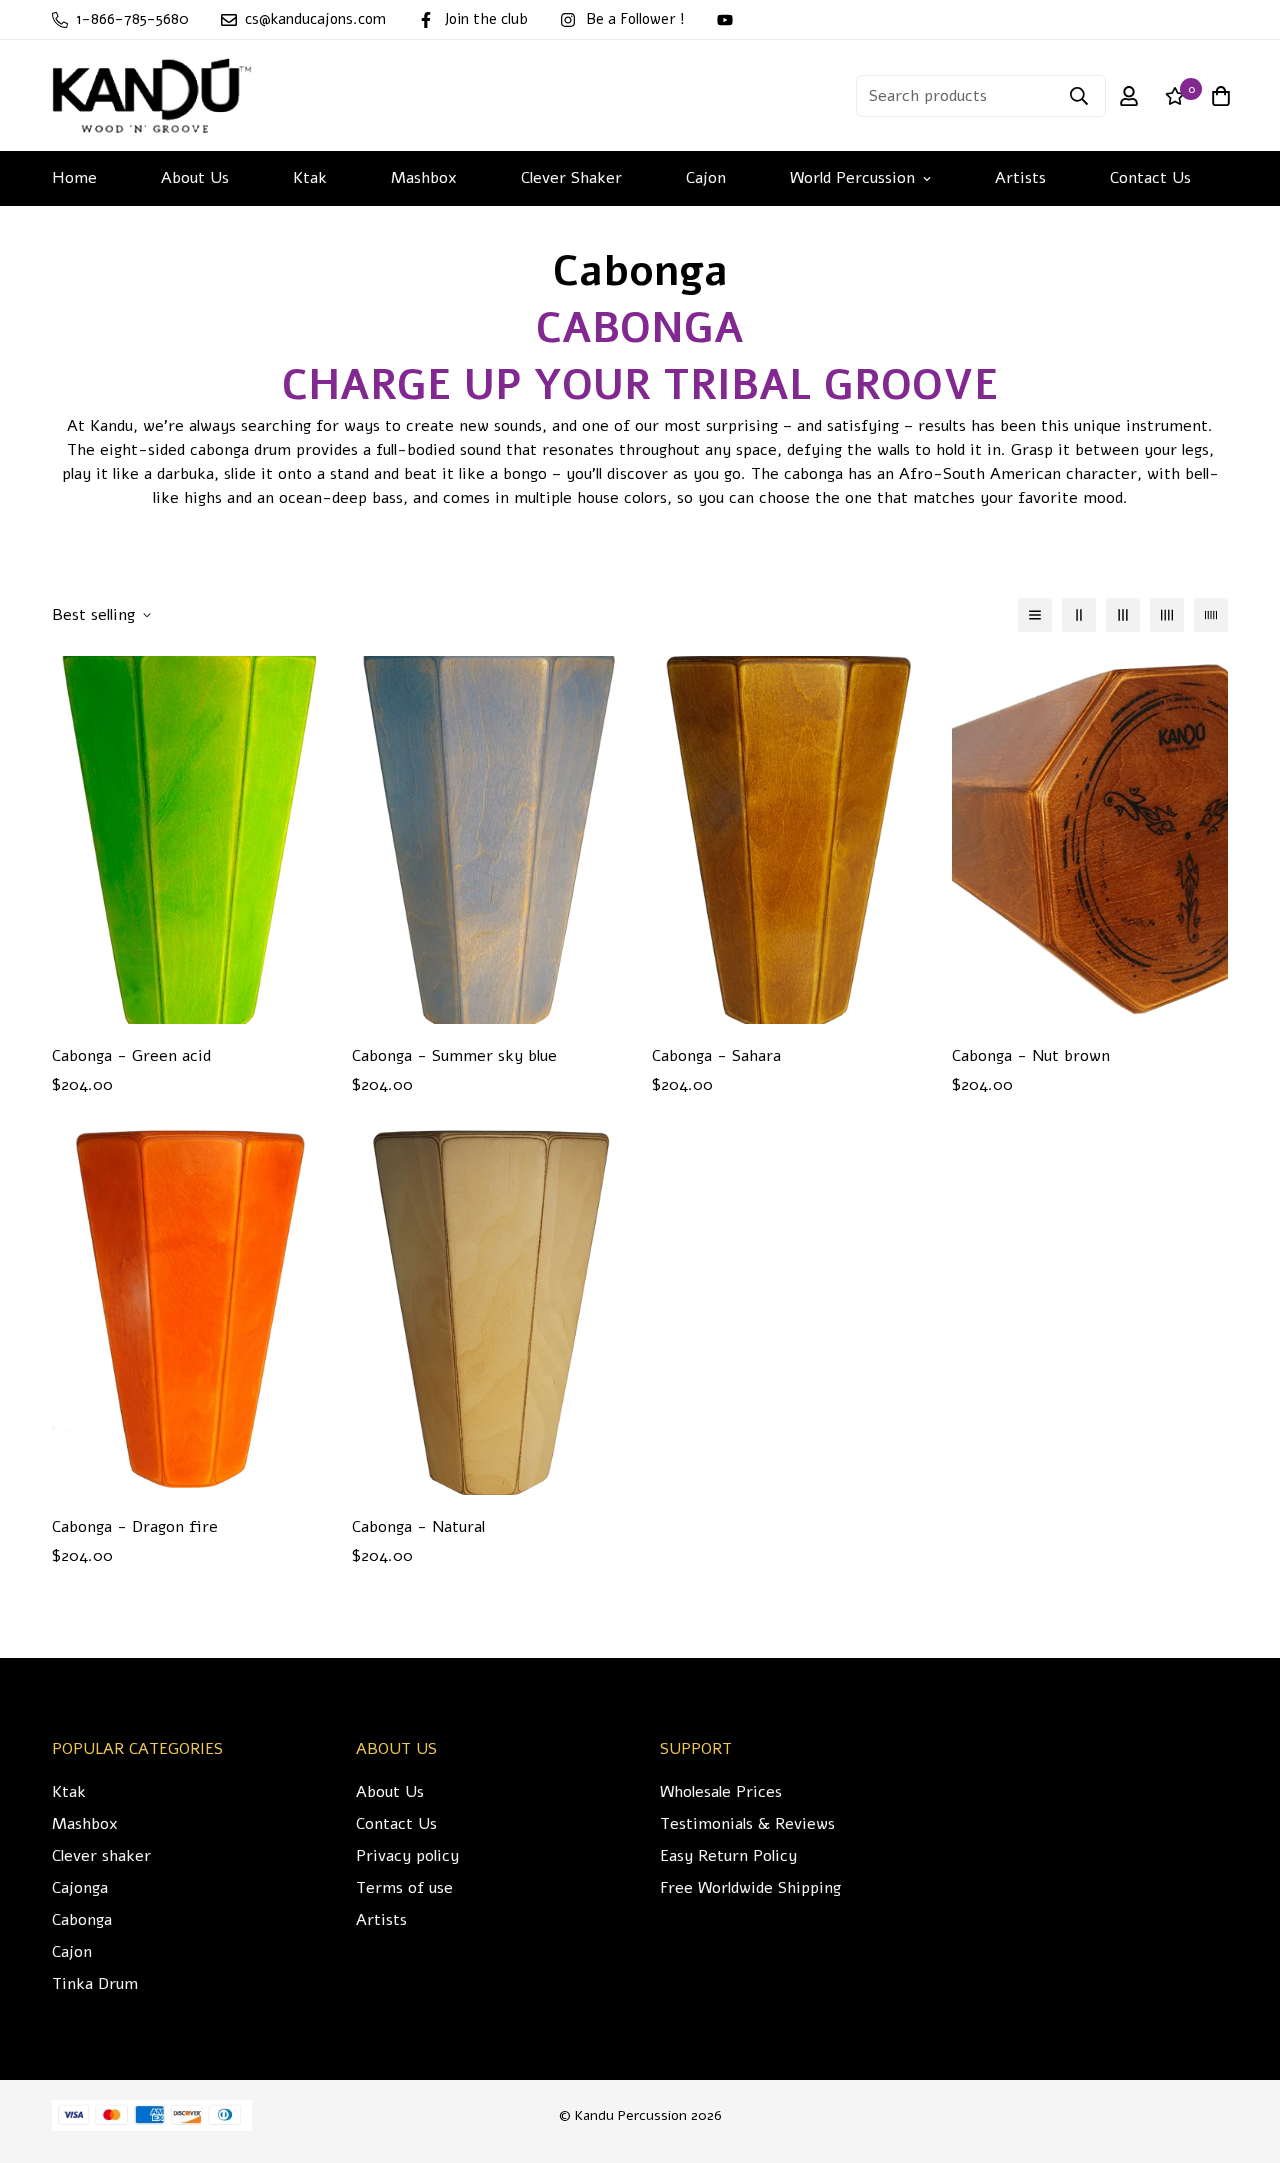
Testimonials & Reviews (747, 1824)
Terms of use (404, 1888)
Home (74, 178)
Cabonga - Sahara (716, 1056)
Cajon (706, 178)
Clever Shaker (571, 178)
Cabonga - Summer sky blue (454, 1056)
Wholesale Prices (721, 1792)
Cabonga (82, 1920)
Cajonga (80, 1888)
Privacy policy (407, 1856)
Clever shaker (101, 1856)
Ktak (310, 178)
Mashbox (424, 178)
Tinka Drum (95, 1984)
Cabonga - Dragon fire (135, 1527)
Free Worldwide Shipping (750, 1888)
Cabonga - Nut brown (1031, 1056)
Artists (1020, 178)
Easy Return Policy (728, 1856)
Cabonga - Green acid (131, 1056)
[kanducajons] (152, 95)
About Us (195, 178)
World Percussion (852, 178)
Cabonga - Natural (418, 1527)
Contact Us (1150, 178)
